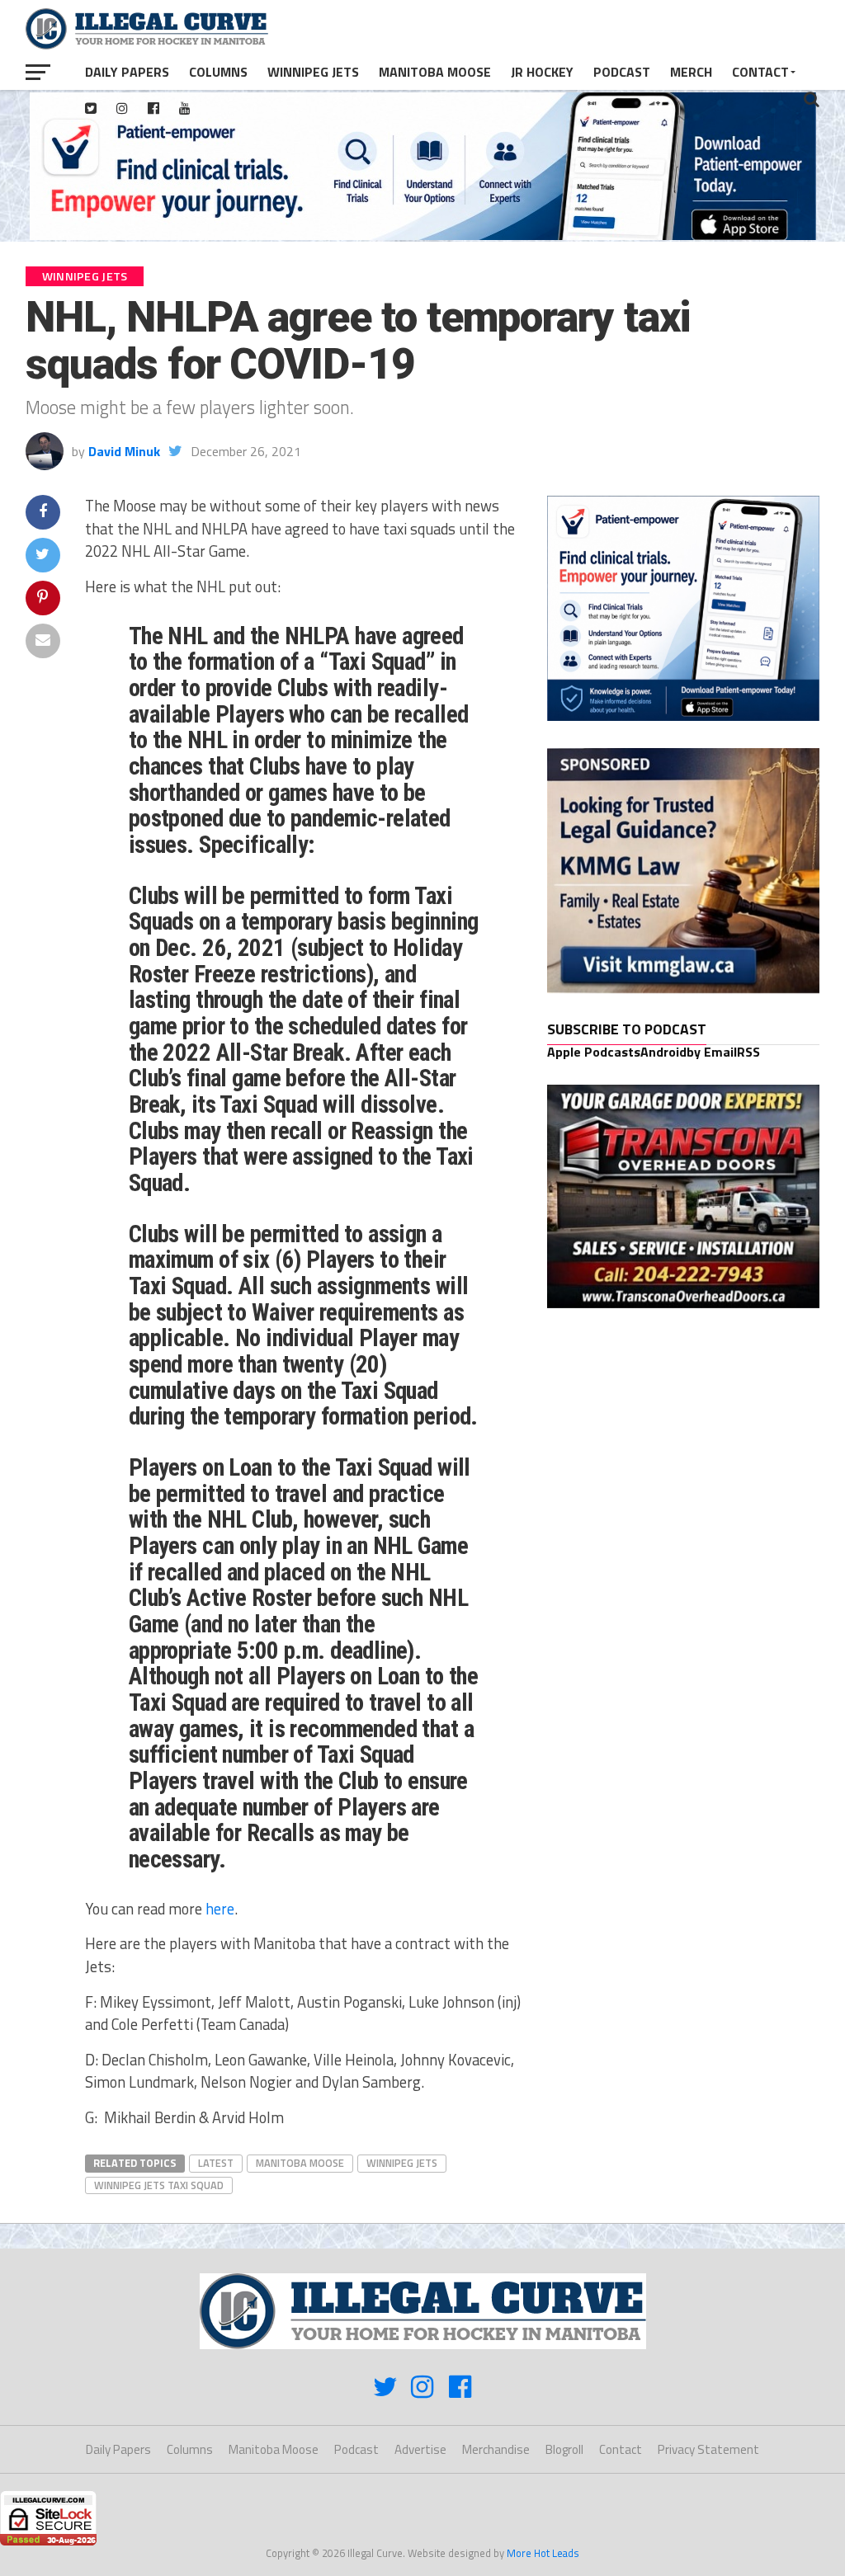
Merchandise (496, 2449)
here (220, 1909)
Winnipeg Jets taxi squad (159, 2185)
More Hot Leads (543, 2553)
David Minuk (124, 451)
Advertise (420, 2449)
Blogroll (564, 2449)
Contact (760, 72)
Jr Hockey (542, 72)
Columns (218, 72)
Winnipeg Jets (313, 72)
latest (216, 2163)
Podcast (622, 72)
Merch (691, 72)
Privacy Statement (708, 2449)
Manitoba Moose (435, 72)
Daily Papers (127, 72)
